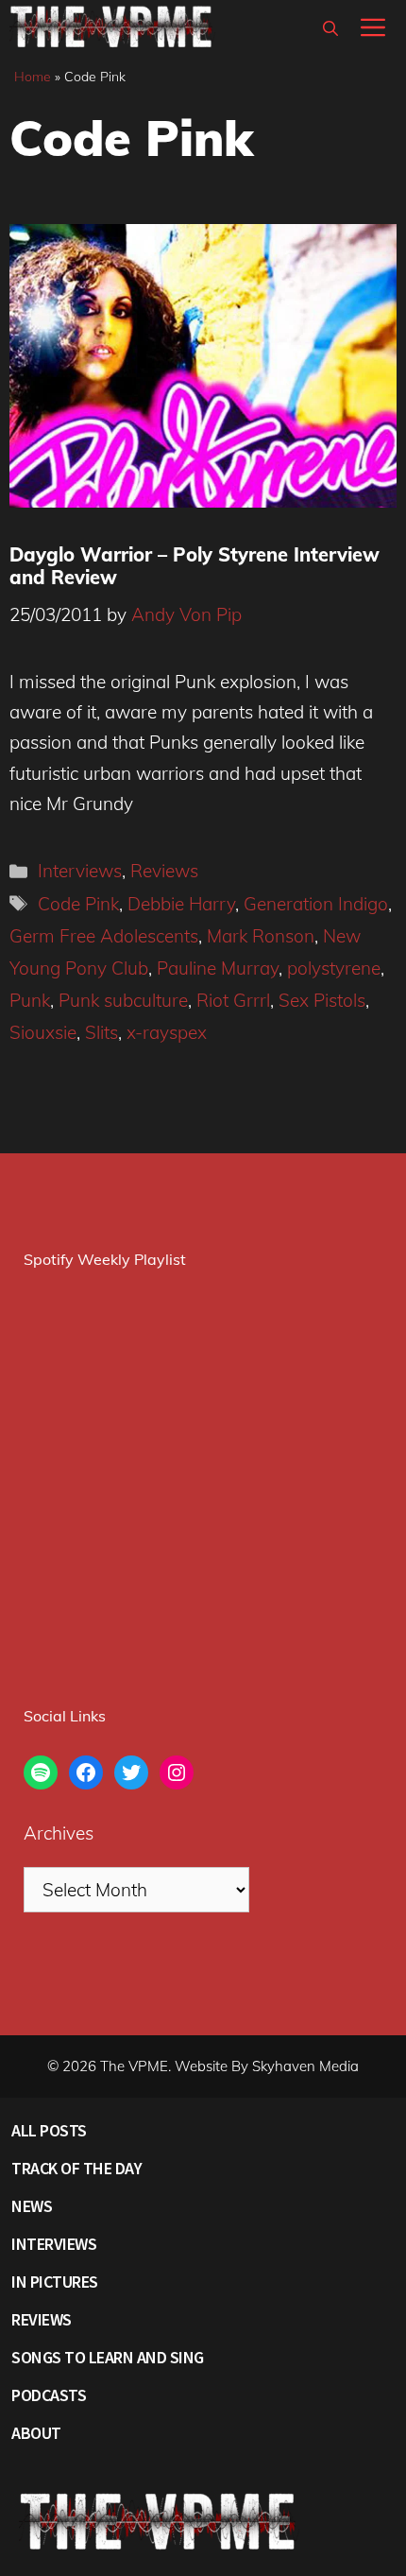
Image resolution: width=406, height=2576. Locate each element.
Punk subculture (123, 1000)
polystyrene (334, 968)
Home (33, 77)
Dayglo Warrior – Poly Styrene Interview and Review (195, 566)
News (32, 2206)
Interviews (80, 871)
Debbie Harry (181, 904)
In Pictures (55, 2282)
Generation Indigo (316, 904)
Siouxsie (43, 1032)
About (36, 2433)
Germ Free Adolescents (104, 936)
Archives (59, 1833)
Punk (30, 1000)
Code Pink (78, 904)
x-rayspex (167, 1032)
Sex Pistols (322, 1000)
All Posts (49, 2130)
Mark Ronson (261, 936)
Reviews (164, 871)
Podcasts (49, 2395)
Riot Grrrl (233, 1000)
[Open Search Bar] (330, 28)
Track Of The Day (76, 2168)
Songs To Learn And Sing (108, 2357)
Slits (101, 1032)
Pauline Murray (218, 968)
